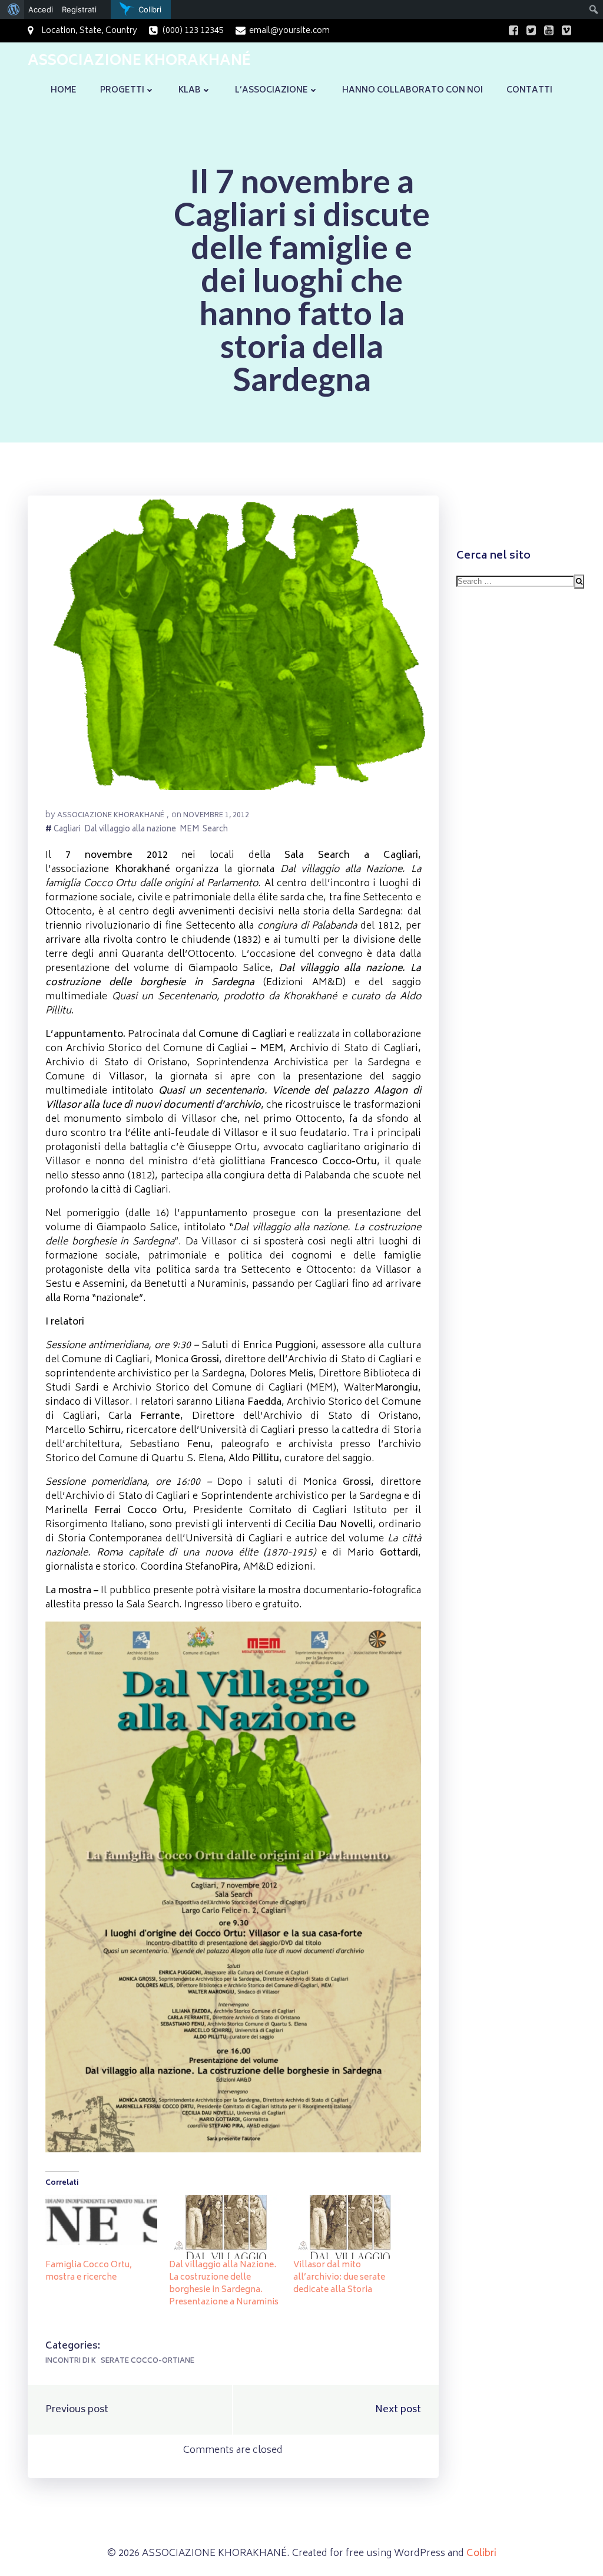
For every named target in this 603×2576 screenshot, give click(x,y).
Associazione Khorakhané (111, 816)
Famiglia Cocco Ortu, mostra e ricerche (89, 2271)
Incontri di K (71, 2361)
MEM (189, 830)
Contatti (529, 90)
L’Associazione (271, 90)
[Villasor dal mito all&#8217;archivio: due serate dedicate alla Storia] (349, 2227)
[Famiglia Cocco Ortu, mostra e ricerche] (101, 2227)
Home (64, 90)
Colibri (481, 2554)
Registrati (79, 9)
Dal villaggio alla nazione (130, 830)
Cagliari (67, 830)
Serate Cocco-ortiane (148, 2361)
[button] (233, 643)
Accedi (41, 9)
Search (215, 830)
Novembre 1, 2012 (216, 816)
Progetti (122, 90)
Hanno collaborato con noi (413, 90)
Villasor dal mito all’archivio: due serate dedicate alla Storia (339, 2278)
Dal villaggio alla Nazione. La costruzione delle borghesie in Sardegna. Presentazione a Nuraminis (224, 2284)
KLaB (190, 90)
